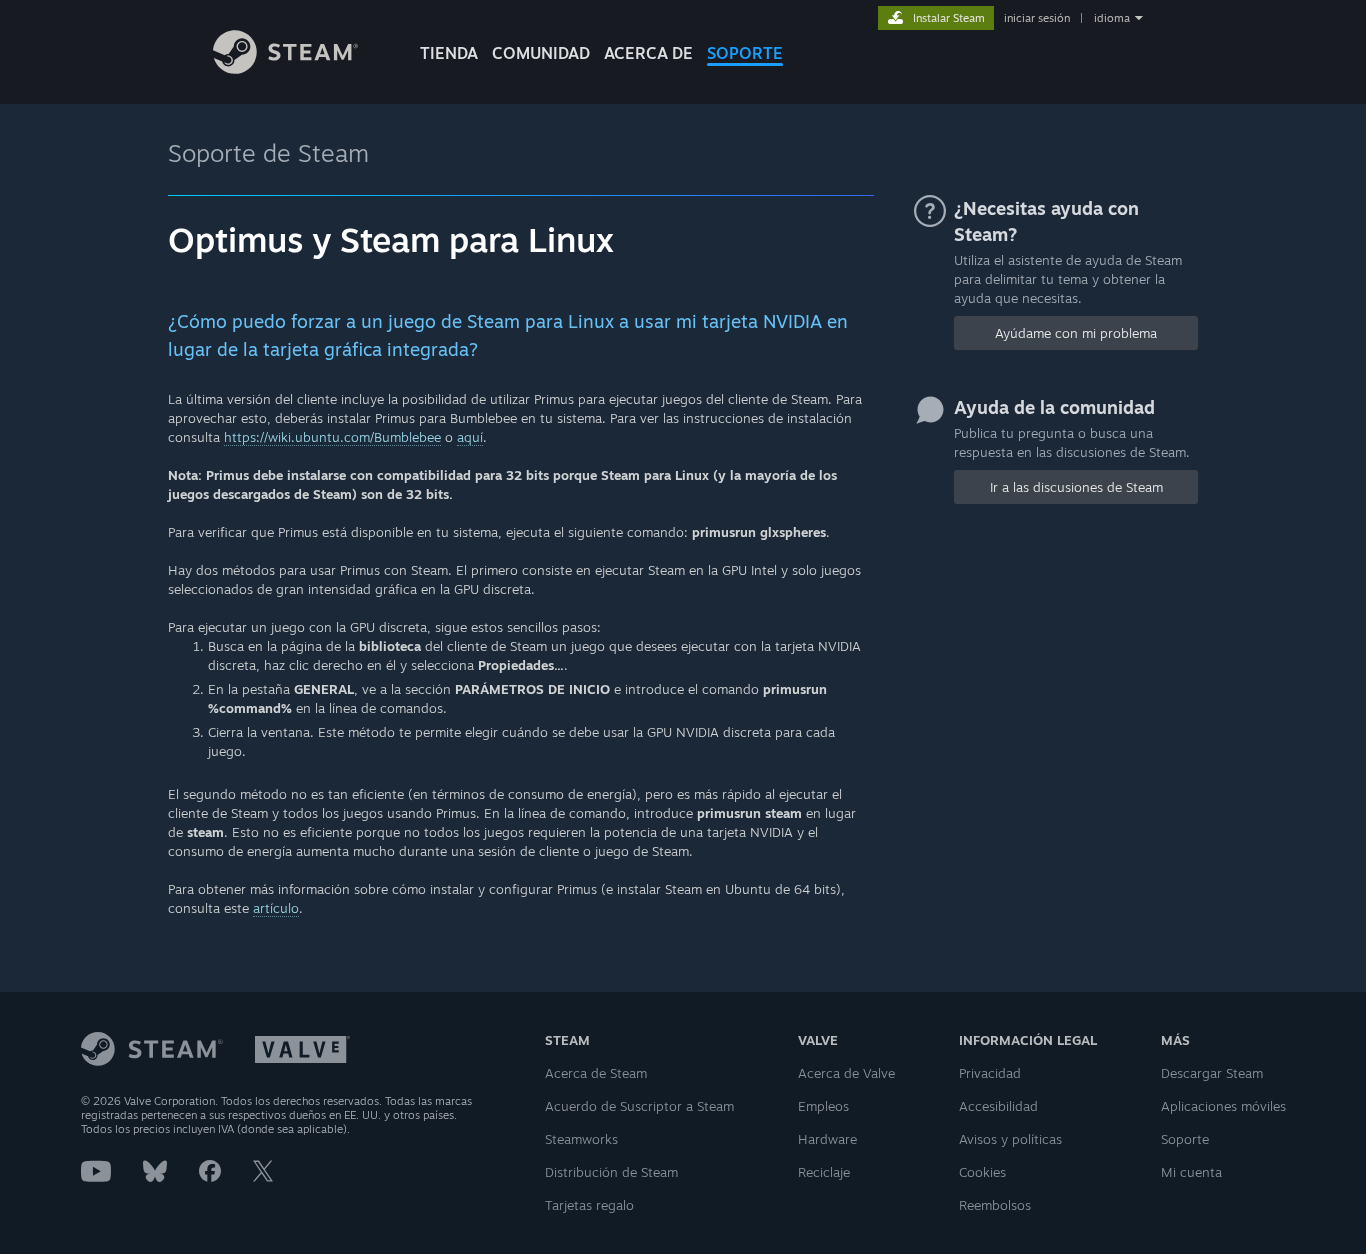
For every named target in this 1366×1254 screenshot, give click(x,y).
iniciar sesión (1037, 18)
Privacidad (990, 1073)
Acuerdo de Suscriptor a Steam (639, 1106)
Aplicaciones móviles (1223, 1106)
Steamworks (581, 1139)
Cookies (982, 1172)
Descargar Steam (1212, 1073)
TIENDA (449, 53)
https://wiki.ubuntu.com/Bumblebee (332, 437)
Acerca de (648, 53)
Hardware (827, 1139)
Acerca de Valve (846, 1073)
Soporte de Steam (268, 153)
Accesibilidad (998, 1106)
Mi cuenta (1191, 1172)
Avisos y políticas (1010, 1139)
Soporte (1185, 1139)
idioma (1112, 18)
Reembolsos (995, 1205)
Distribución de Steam (611, 1172)
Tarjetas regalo (589, 1205)
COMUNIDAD (541, 53)
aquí (470, 437)
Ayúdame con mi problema (1076, 333)
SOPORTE (745, 53)
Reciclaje (824, 1172)
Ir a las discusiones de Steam (1076, 487)
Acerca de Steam (596, 1073)
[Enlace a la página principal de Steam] (285, 68)
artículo (276, 908)
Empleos (823, 1106)
